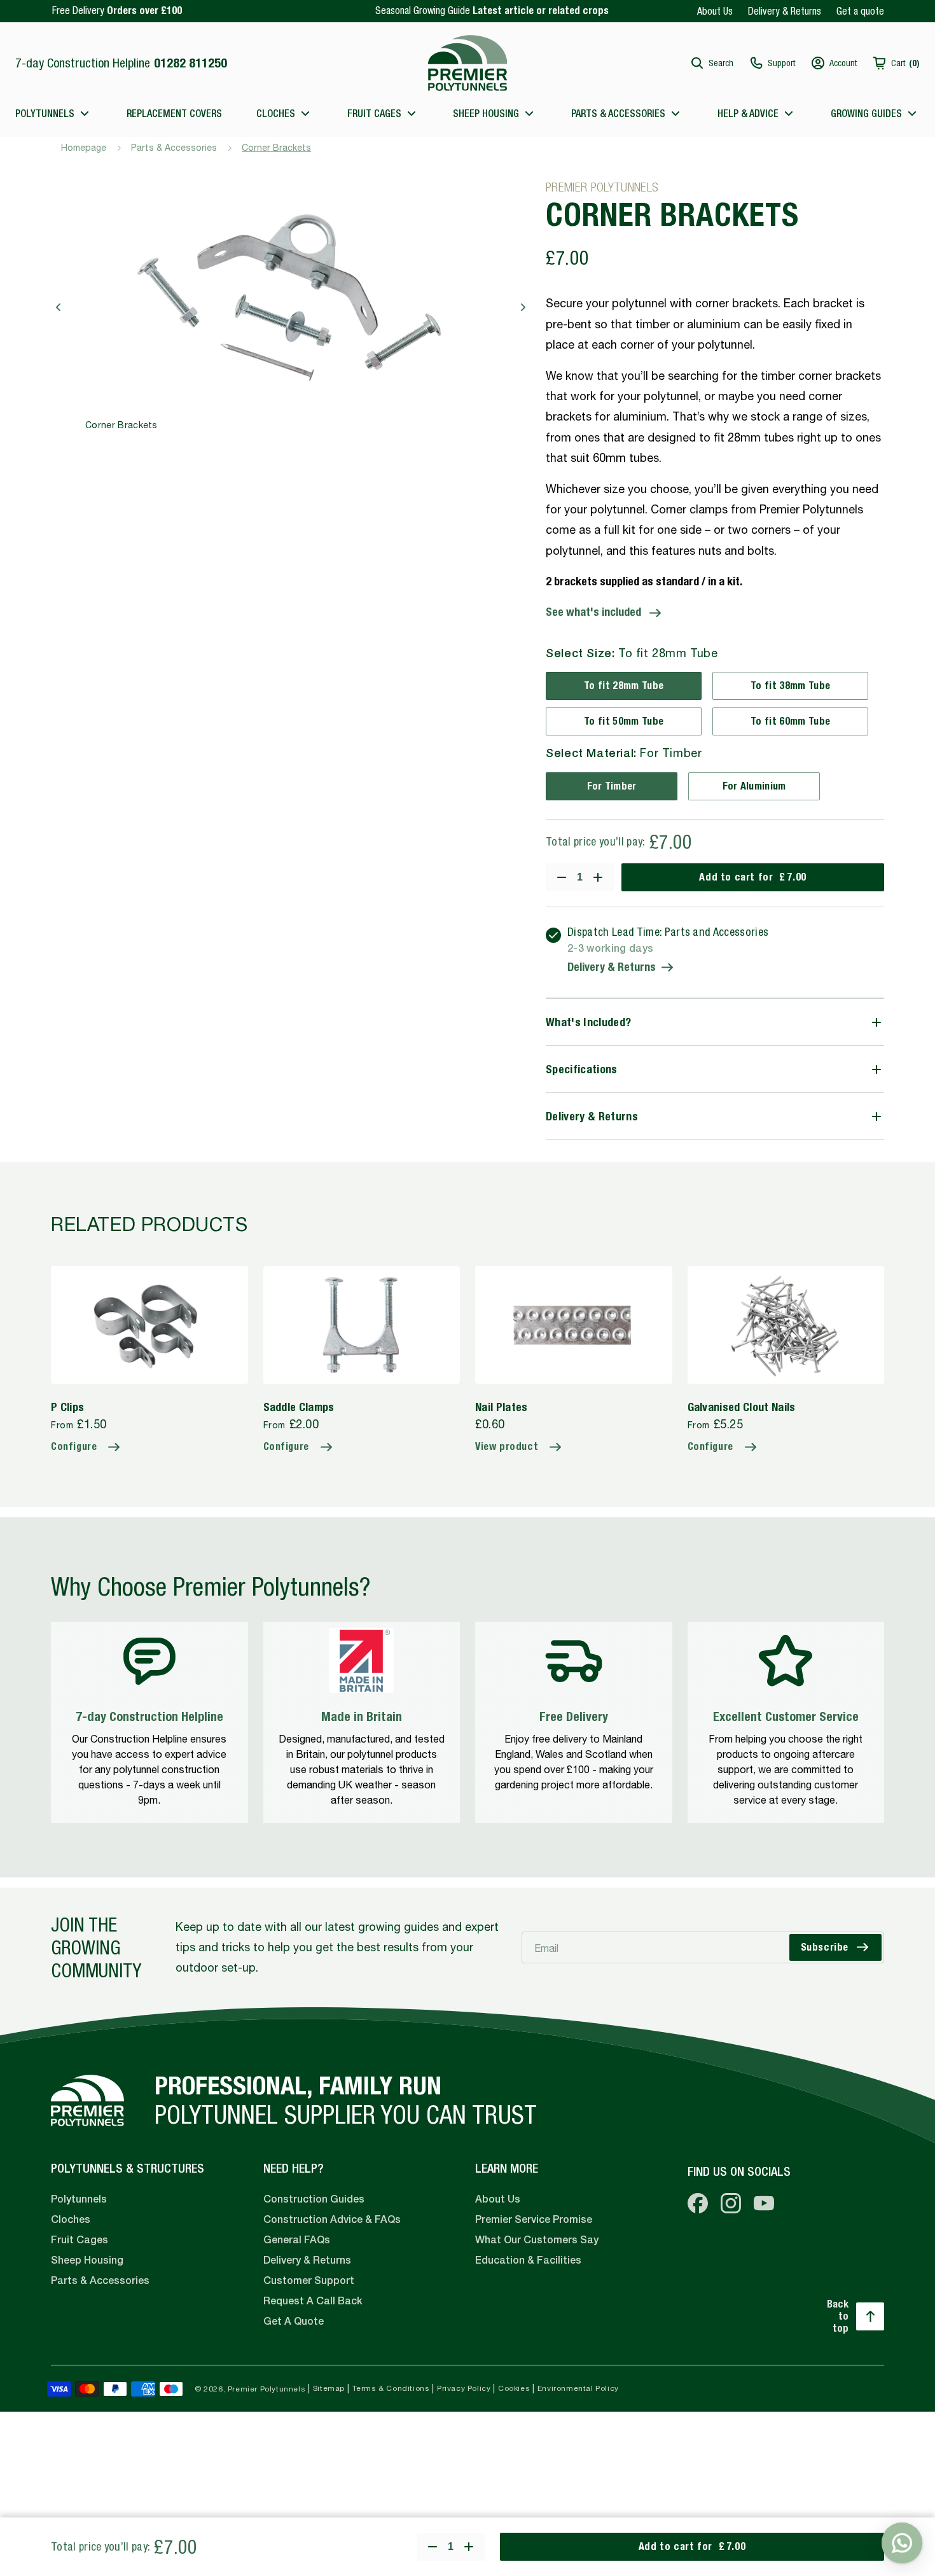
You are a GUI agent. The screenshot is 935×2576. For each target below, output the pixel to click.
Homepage (84, 148)
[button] (711, 63)
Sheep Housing (87, 2260)
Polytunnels (79, 2199)
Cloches (71, 2219)
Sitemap (329, 2388)
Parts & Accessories (174, 148)
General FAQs (297, 2240)
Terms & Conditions (391, 2388)
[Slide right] (523, 307)
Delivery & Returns (785, 11)
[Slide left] (59, 307)
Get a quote (860, 11)
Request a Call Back (313, 2301)
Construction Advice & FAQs (332, 2219)
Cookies (514, 2388)
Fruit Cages (80, 2240)
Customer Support (309, 2280)
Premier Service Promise (534, 2219)
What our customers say (537, 2240)
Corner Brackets (276, 148)
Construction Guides (314, 2199)
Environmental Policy (578, 2388)
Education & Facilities (528, 2260)
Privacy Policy (464, 2388)
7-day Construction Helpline (121, 63)
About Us (715, 11)
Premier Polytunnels (267, 2389)
